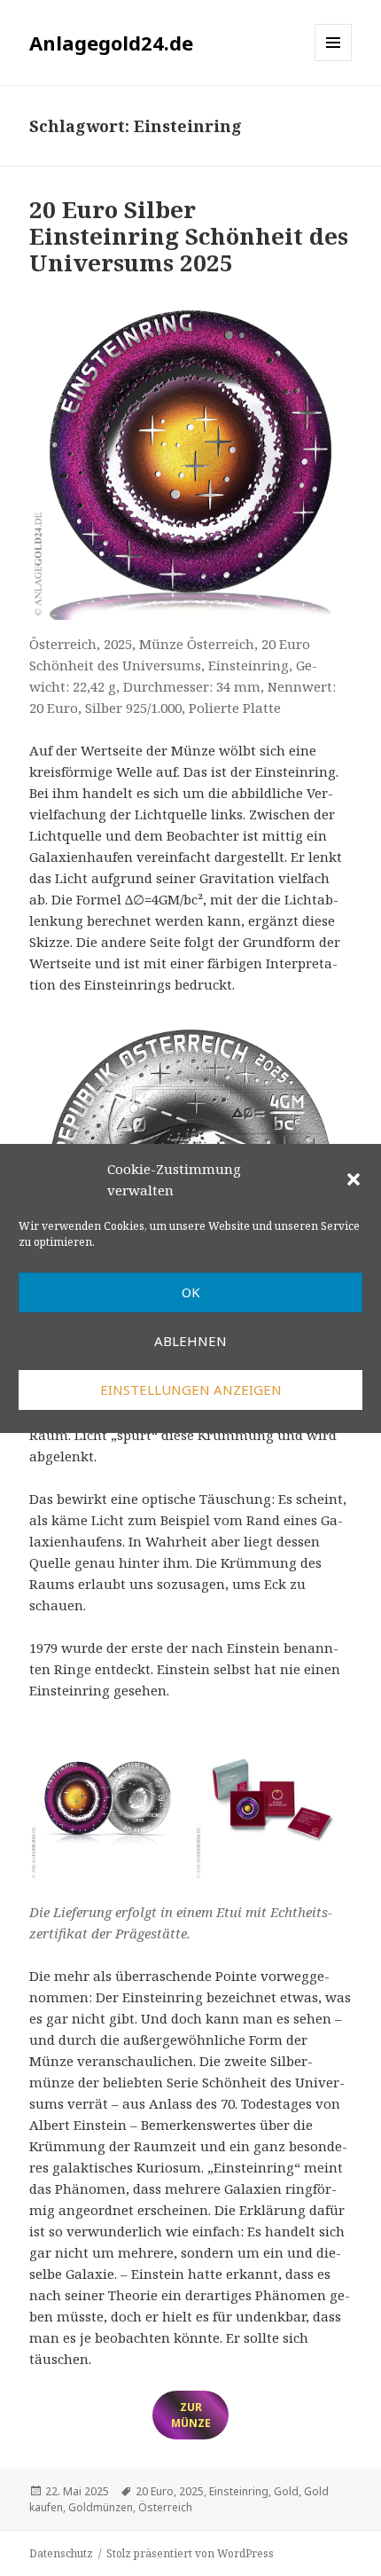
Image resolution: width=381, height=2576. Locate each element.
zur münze (191, 2415)
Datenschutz (61, 2553)
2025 (191, 2491)
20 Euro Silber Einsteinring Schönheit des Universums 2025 (189, 236)
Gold (286, 2491)
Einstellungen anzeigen (191, 1390)
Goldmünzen (101, 2507)
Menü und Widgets (334, 61)
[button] (354, 1179)
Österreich (165, 2507)
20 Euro (155, 2491)
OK (191, 1292)
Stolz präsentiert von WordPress (190, 2553)
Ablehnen (190, 1341)
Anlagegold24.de (111, 43)
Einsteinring (239, 2491)
